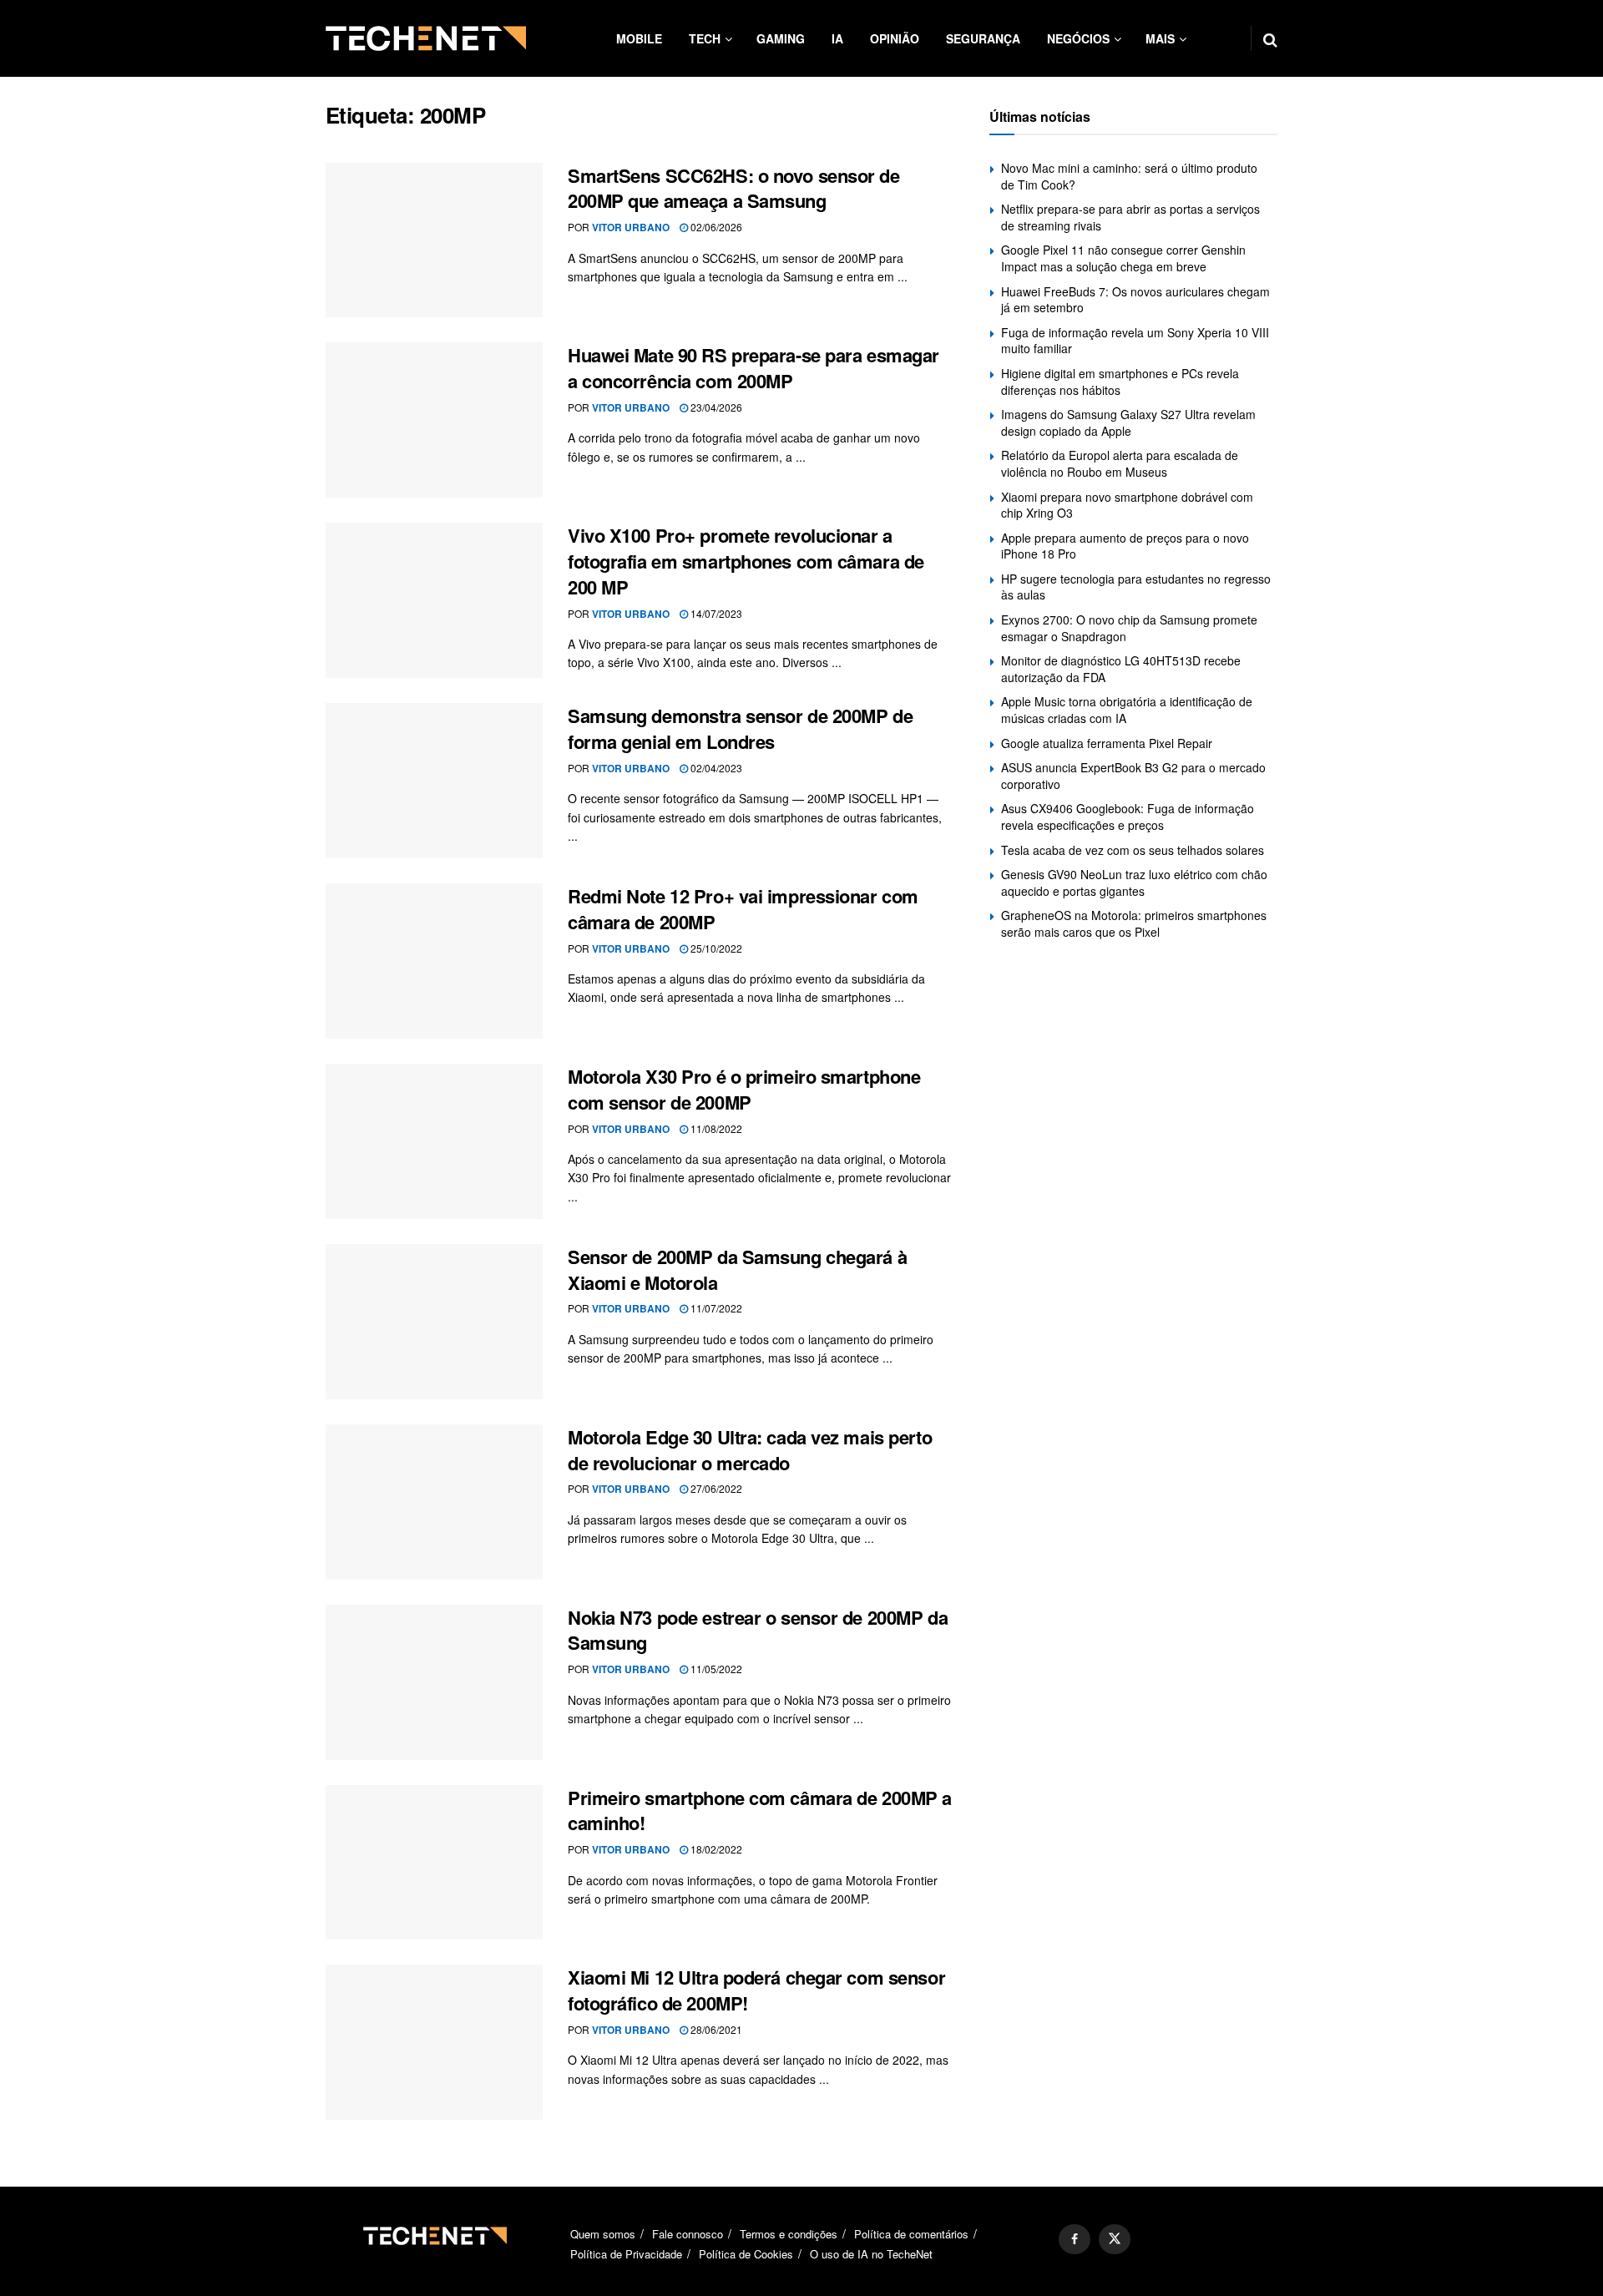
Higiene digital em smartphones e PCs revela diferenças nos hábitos (1120, 382)
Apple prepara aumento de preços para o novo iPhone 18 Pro (1125, 546)
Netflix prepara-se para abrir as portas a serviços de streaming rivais (1130, 217)
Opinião (895, 38)
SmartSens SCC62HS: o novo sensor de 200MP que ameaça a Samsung (734, 188)
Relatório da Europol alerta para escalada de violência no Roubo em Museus (1120, 463)
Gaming (781, 38)
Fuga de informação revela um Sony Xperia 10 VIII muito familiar (1135, 341)
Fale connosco (688, 2234)
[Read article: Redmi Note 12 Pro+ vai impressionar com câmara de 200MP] (434, 961)
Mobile (639, 38)
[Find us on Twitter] (1115, 2239)
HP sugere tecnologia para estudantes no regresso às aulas (1136, 587)
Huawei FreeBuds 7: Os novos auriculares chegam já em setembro (1135, 300)
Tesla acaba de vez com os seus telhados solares (1133, 850)
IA (837, 38)
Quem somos (603, 2234)
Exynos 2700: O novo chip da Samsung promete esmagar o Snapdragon (1129, 628)
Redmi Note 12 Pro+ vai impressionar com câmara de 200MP (743, 909)
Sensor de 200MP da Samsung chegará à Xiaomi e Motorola (737, 1269)
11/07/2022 (715, 1308)
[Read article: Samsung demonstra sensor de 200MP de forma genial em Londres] (434, 781)
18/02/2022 (715, 1849)
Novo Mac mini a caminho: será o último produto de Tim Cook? (1129, 176)
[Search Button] (1270, 38)
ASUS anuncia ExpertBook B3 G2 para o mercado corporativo (1133, 776)
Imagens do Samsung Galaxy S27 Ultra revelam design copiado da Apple (1128, 422)
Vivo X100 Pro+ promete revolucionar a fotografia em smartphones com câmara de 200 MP (746, 561)
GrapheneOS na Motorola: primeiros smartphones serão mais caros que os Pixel (1134, 923)
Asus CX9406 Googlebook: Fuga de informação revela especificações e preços (1128, 817)
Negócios (1078, 38)
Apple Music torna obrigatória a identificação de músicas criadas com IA (1127, 710)
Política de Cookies (746, 2254)
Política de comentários (911, 2234)
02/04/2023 (715, 768)
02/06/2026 (715, 227)
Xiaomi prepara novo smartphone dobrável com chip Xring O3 (1127, 505)
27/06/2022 (715, 1488)
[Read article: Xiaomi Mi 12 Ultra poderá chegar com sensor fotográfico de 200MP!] (434, 2042)
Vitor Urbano (631, 227)
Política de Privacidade (626, 2254)
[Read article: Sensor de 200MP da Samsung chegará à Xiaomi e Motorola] (434, 1322)
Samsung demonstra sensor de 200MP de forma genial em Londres (740, 728)
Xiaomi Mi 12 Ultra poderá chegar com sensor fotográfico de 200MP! (756, 1990)
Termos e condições (789, 2234)
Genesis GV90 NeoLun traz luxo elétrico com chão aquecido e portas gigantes (1134, 882)
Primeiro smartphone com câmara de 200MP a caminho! (760, 1811)
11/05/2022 (715, 1669)
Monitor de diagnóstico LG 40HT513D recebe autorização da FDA (1121, 669)
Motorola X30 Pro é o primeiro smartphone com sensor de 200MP (744, 1089)
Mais (1160, 38)
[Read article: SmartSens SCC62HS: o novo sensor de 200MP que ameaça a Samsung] (434, 240)
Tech (705, 38)
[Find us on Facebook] (1075, 2239)
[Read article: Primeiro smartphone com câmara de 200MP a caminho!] (434, 1863)
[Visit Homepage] (426, 38)
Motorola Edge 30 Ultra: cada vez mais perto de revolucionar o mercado (750, 1450)
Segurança (983, 38)
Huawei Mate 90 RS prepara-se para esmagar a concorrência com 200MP (753, 368)
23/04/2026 (715, 407)
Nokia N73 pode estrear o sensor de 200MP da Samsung (758, 1630)
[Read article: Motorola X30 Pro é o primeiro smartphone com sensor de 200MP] (434, 1141)
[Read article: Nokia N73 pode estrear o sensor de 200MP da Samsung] (434, 1682)
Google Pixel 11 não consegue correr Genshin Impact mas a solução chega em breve (1123, 258)
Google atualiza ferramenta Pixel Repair (1107, 743)
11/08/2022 (715, 1128)
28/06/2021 (715, 2029)
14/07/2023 (715, 613)
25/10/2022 (715, 948)
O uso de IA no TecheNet (871, 2254)
